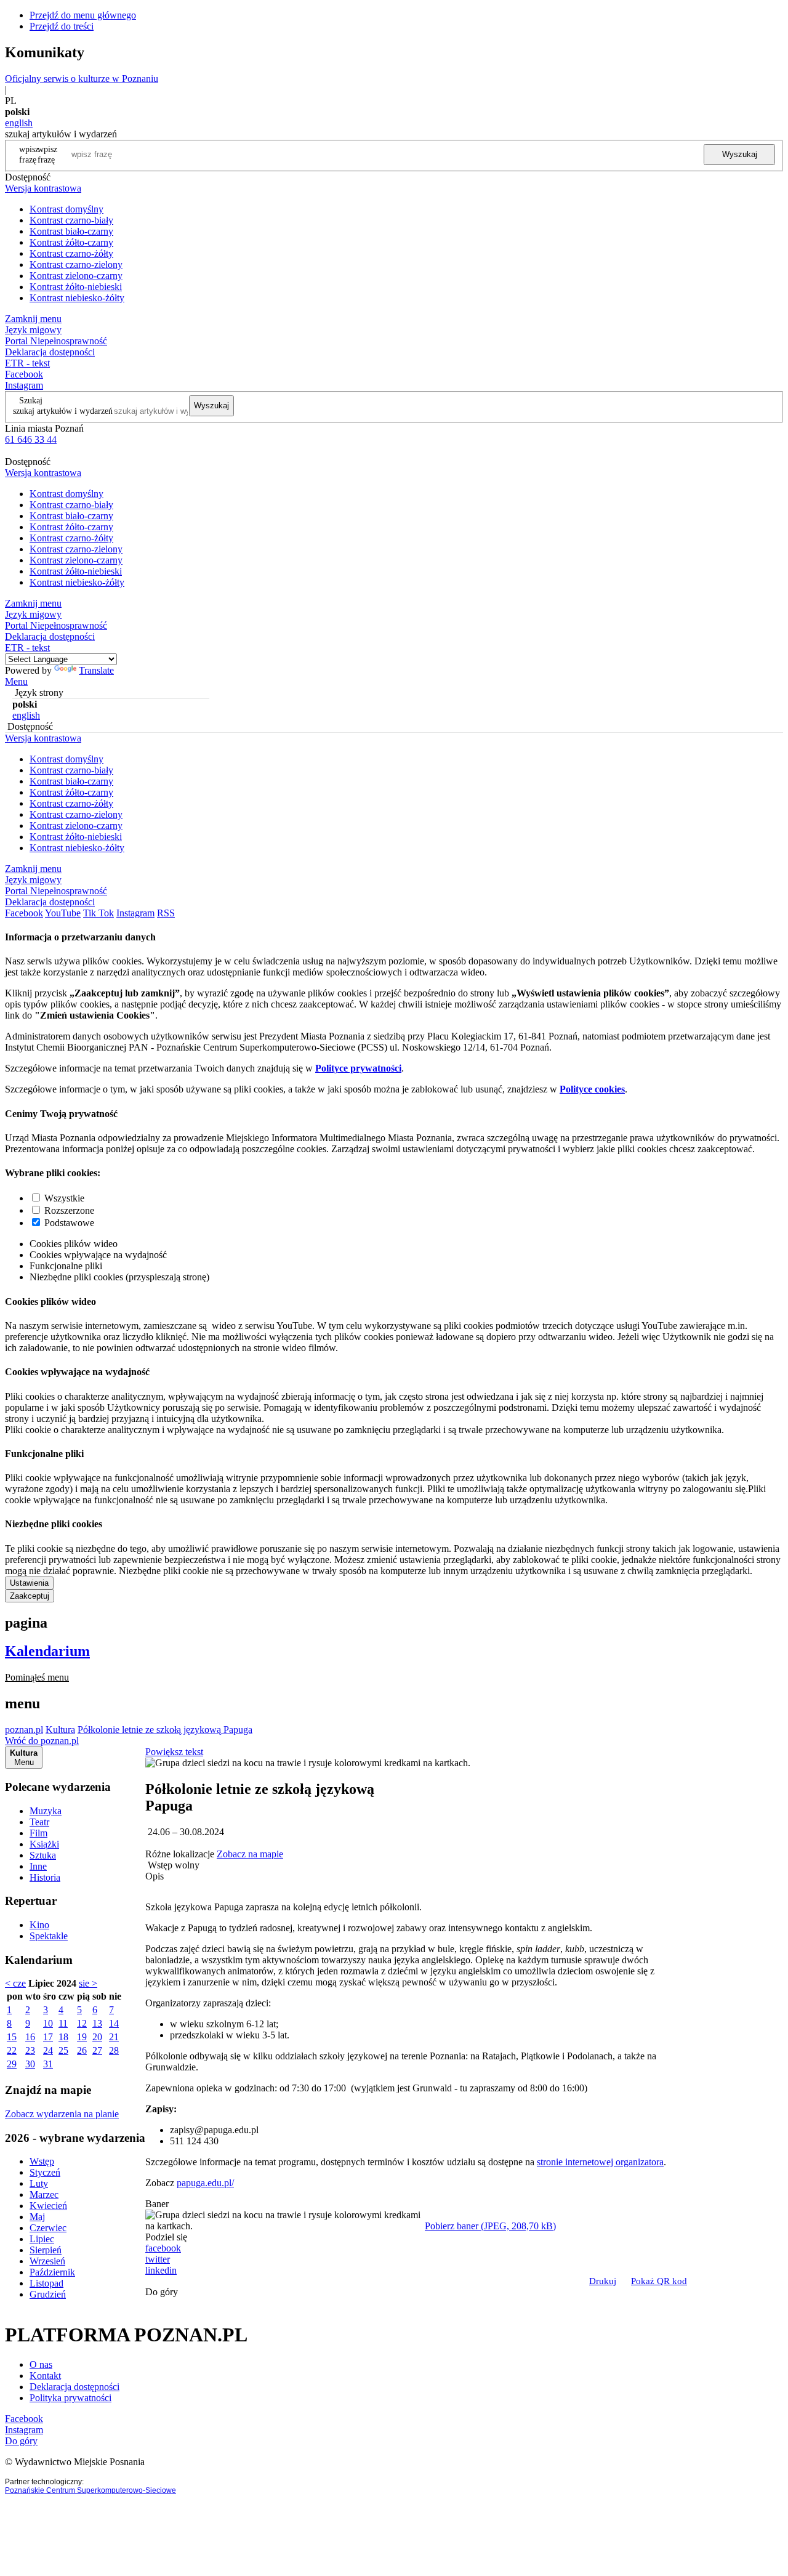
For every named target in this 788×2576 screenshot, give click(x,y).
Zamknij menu (33, 319)
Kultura (60, 1730)
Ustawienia (29, 1583)
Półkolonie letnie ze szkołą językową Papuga (165, 1730)
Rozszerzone (69, 1210)
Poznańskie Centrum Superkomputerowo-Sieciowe (90, 2490)
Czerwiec (48, 2228)
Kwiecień (48, 2206)
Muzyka (46, 1811)
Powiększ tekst (174, 1752)
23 (30, 2050)
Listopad (46, 2283)
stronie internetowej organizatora (600, 2162)
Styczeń (45, 2172)
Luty (39, 2183)
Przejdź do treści (62, 26)
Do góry (162, 2292)
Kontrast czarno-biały (71, 220)
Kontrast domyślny (66, 209)
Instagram (24, 385)
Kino (39, 1925)
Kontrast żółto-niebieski (76, 287)
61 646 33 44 (31, 439)
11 (63, 2023)
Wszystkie (64, 1198)
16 (30, 2037)
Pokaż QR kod (659, 2281)
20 (97, 2037)
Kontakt (45, 2376)
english (19, 123)
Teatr (39, 1822)
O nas (41, 2364)
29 (12, 2064)
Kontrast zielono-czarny (76, 276)
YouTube (63, 913)
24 (48, 2050)
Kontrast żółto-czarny (71, 242)
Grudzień (48, 2294)
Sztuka (43, 1855)
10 (48, 2023)
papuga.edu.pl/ (205, 2183)
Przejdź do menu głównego (83, 15)
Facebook (24, 374)
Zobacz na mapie (250, 1854)
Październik (52, 2272)
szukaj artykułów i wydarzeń (63, 411)
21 (114, 2037)
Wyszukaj (740, 154)
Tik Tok (98, 913)
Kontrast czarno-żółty (71, 253)
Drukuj (603, 2281)
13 (97, 2023)
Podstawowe (69, 1223)
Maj (37, 2217)
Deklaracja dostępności (74, 2387)
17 (48, 2037)
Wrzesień (47, 2261)
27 (97, 2050)
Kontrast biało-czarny (71, 231)
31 (48, 2064)
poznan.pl (24, 1730)
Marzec (44, 2194)
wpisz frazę (47, 154)
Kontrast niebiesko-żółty (77, 298)
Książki (44, 1844)
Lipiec (42, 2239)
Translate (96, 670)
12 (82, 2023)
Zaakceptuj (30, 1596)
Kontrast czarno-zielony (76, 264)
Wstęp (42, 2161)
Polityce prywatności (358, 1068)
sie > (88, 1983)
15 (12, 2037)
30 (30, 2064)
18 (63, 2037)
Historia (45, 1877)
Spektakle (49, 1936)
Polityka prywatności (70, 2398)
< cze (15, 1983)
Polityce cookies (592, 1089)
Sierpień (46, 2250)
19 (82, 2037)
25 (63, 2050)
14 (114, 2023)
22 (12, 2050)
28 (114, 2050)
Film (38, 1833)
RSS (166, 913)
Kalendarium (47, 1651)
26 (82, 2050)
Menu (16, 681)
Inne (38, 1866)
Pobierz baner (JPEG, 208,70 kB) (490, 2226)
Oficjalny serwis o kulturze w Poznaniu (82, 79)
